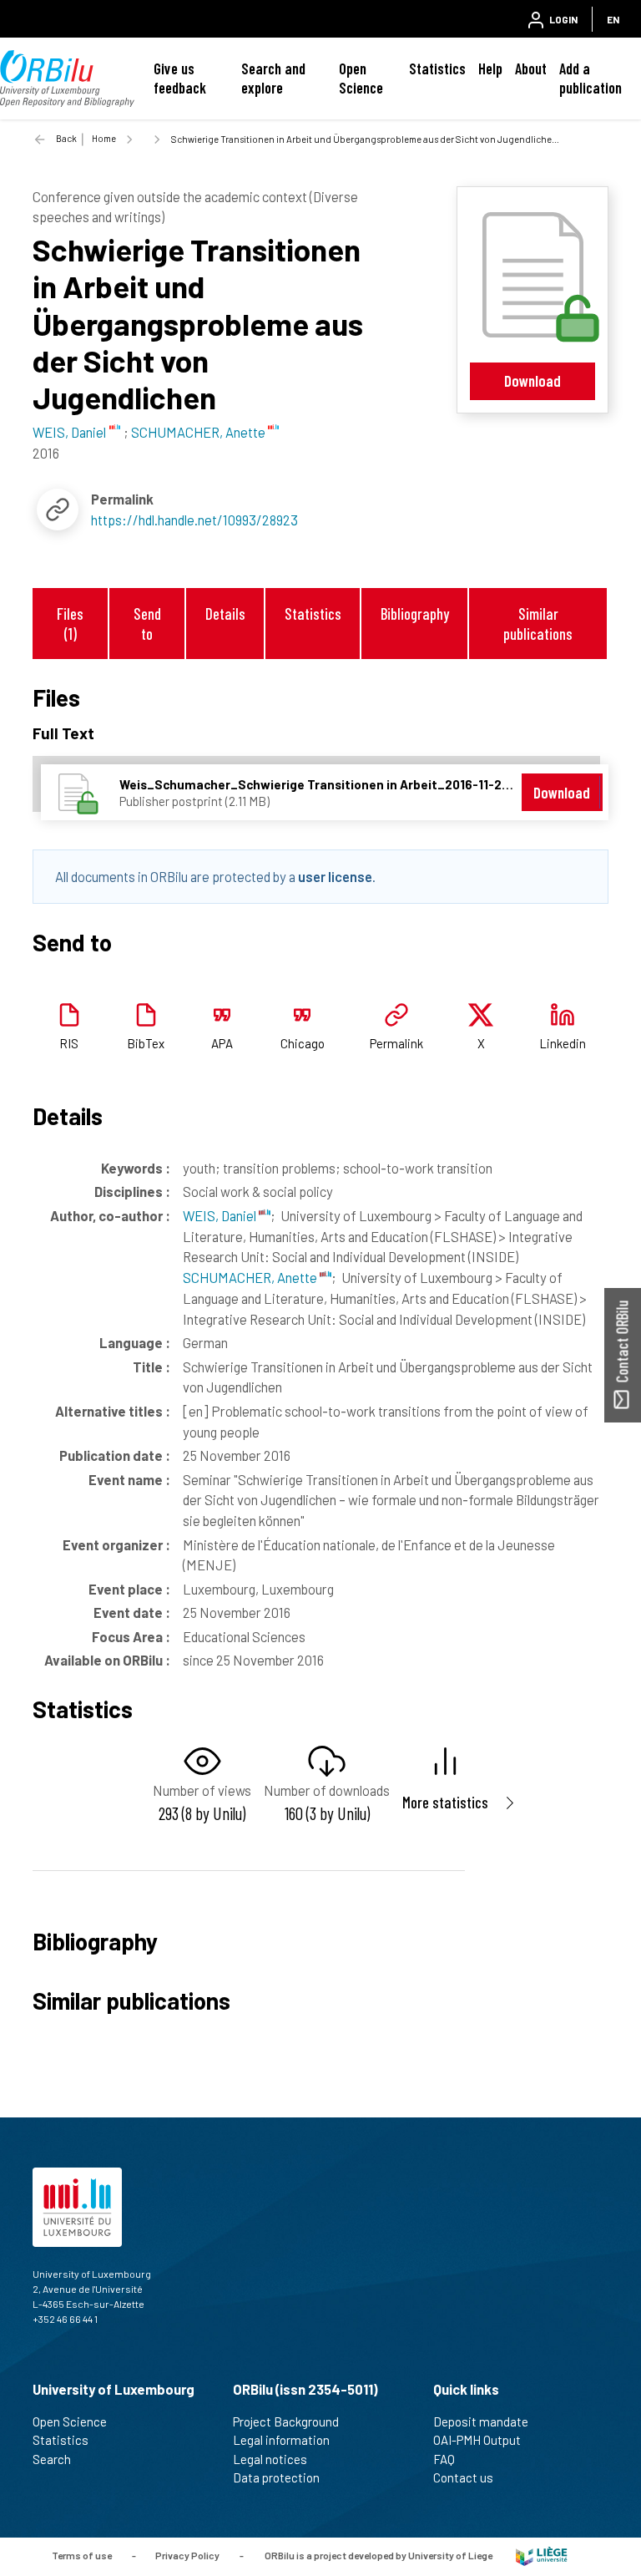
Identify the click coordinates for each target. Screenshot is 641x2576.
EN (613, 19)
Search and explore (273, 78)
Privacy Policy (187, 2555)
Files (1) (70, 623)
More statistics (445, 1802)
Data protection (276, 2477)
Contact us (463, 2477)
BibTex (146, 1043)
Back (66, 138)
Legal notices (270, 2459)
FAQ (444, 2459)
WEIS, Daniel (221, 1215)
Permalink (396, 1043)
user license (335, 876)
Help (490, 68)
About (531, 68)
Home (104, 138)
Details (225, 614)
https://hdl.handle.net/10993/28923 (194, 520)
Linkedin (563, 1043)
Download (532, 380)
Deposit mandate (481, 2421)
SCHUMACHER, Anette (251, 1277)
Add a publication (591, 78)
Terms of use (82, 2555)
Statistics (437, 68)
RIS (69, 1043)
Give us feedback (180, 78)
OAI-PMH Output (477, 2440)
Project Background (286, 2421)
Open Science (361, 78)
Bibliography (415, 614)
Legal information (281, 2440)
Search (52, 2459)
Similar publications (538, 623)
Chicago (303, 1043)
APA (222, 1043)
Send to (147, 623)
